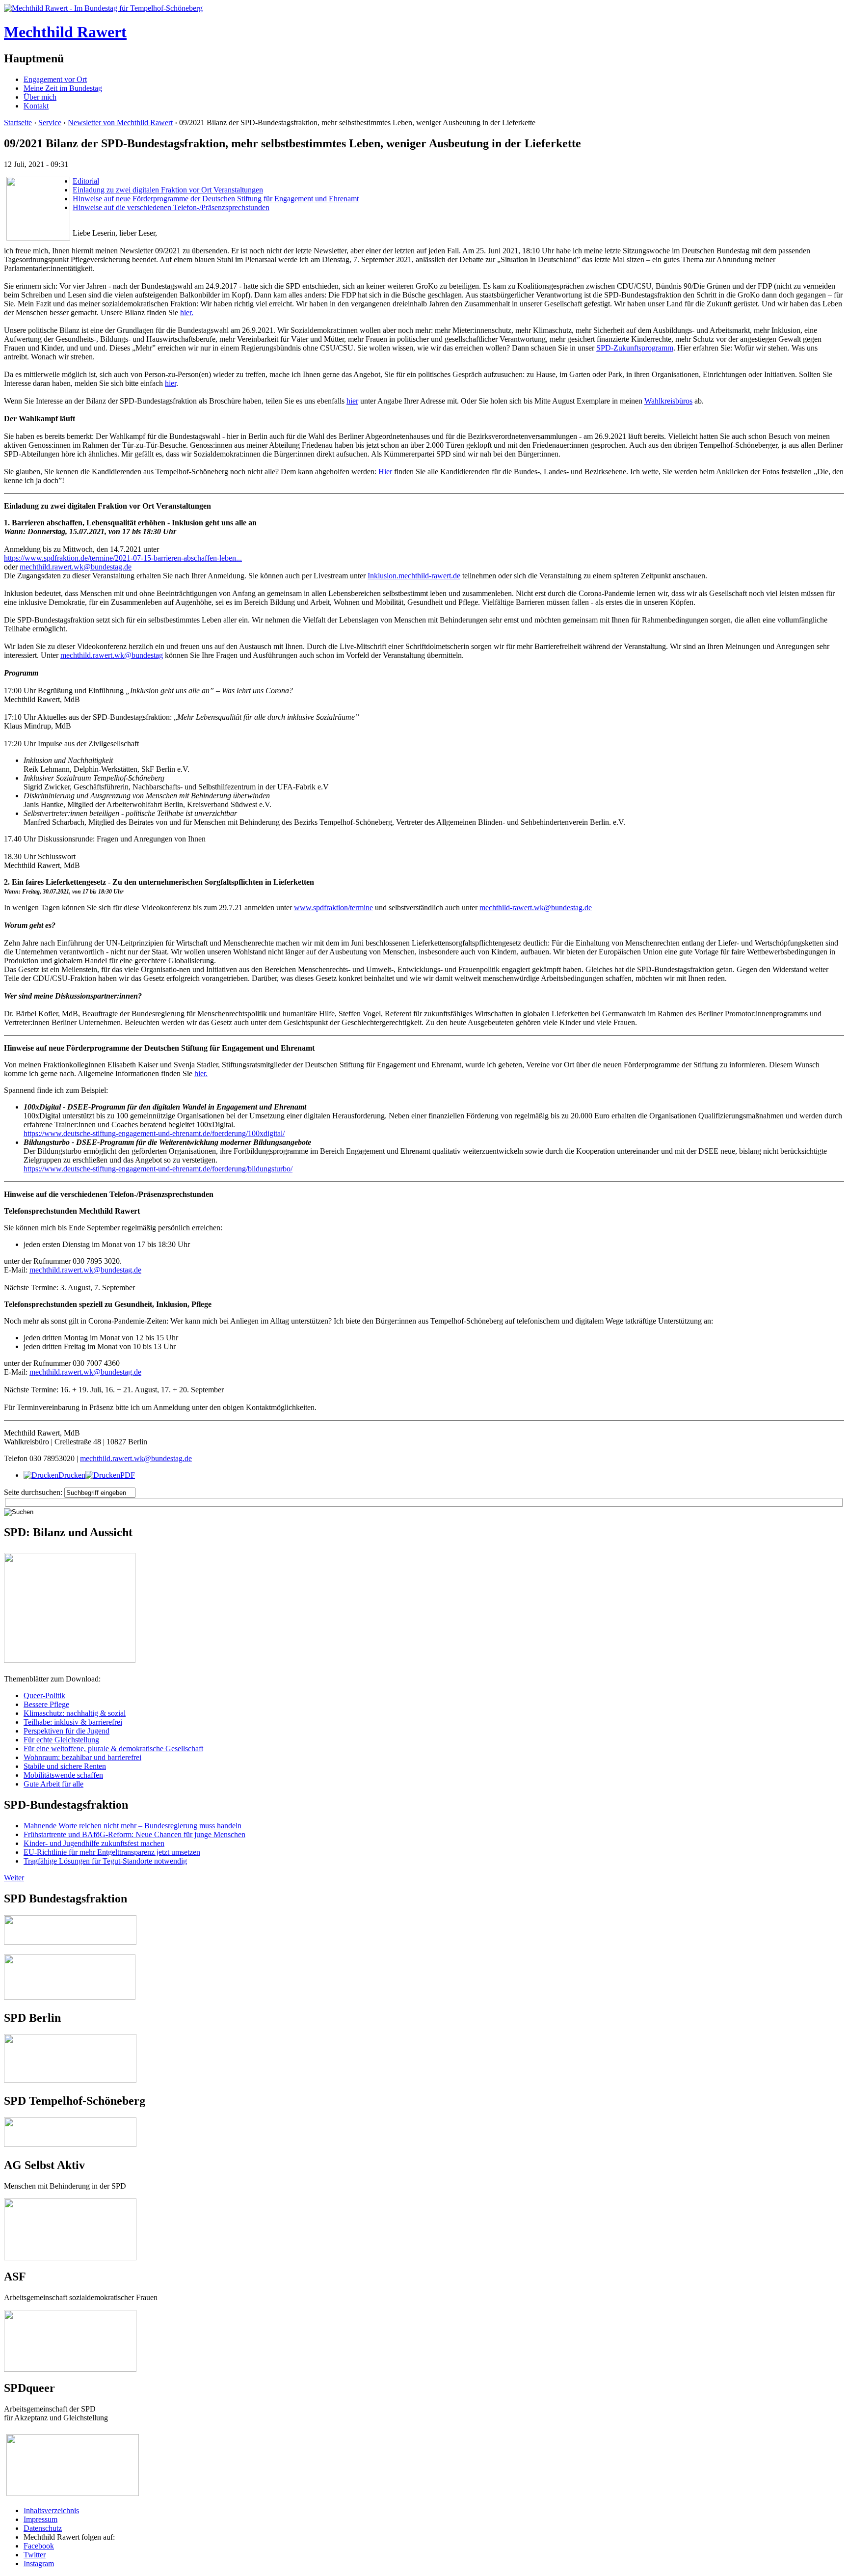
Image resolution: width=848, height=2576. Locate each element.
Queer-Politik (44, 1695)
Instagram (39, 2563)
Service (50, 122)
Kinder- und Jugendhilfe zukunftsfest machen (94, 1843)
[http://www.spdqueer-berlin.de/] (73, 2435)
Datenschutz (43, 2528)
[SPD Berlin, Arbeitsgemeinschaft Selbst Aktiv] (70, 2203)
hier (171, 383)
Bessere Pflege (46, 1704)
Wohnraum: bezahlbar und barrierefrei (82, 1757)
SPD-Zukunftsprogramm (635, 348)
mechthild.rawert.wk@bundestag (112, 655)
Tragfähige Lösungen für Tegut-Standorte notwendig (105, 1861)
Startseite (18, 122)
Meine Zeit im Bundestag (63, 88)
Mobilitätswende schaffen (63, 1775)
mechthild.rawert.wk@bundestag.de (76, 567)
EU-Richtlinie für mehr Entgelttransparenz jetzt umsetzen (112, 1852)
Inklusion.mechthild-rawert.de (414, 576)
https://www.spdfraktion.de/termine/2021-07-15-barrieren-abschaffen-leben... (123, 558)
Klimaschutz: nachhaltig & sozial (75, 1713)
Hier (386, 472)
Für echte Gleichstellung (61, 1740)
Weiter (14, 1878)
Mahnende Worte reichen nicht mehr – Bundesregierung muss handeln (132, 1826)
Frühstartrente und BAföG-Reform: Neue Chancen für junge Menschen (134, 1834)
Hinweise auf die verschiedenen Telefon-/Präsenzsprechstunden (171, 207)
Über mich (40, 97)
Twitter (35, 2555)
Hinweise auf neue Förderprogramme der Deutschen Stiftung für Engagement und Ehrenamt (216, 199)
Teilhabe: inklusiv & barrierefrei (73, 1722)
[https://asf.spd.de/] (70, 2314)
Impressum (40, 2519)
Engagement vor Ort (55, 79)
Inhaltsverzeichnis (51, 2510)
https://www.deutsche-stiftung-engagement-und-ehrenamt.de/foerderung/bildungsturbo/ (158, 1169)
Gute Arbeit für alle (53, 1784)
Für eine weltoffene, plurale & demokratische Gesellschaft (113, 1749)
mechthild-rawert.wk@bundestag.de (536, 908)
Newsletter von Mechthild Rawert (120, 122)
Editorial (86, 181)
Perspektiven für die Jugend (66, 1731)
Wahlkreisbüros (668, 401)
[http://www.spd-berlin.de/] (70, 2080)
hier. (187, 312)
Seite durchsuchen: (34, 1492)
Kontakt (36, 106)
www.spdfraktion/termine (333, 908)
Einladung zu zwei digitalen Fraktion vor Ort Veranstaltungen (168, 190)
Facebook (39, 2546)
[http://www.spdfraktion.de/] (70, 1942)
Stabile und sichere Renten (65, 1766)
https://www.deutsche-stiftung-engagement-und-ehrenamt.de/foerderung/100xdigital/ (154, 1133)
